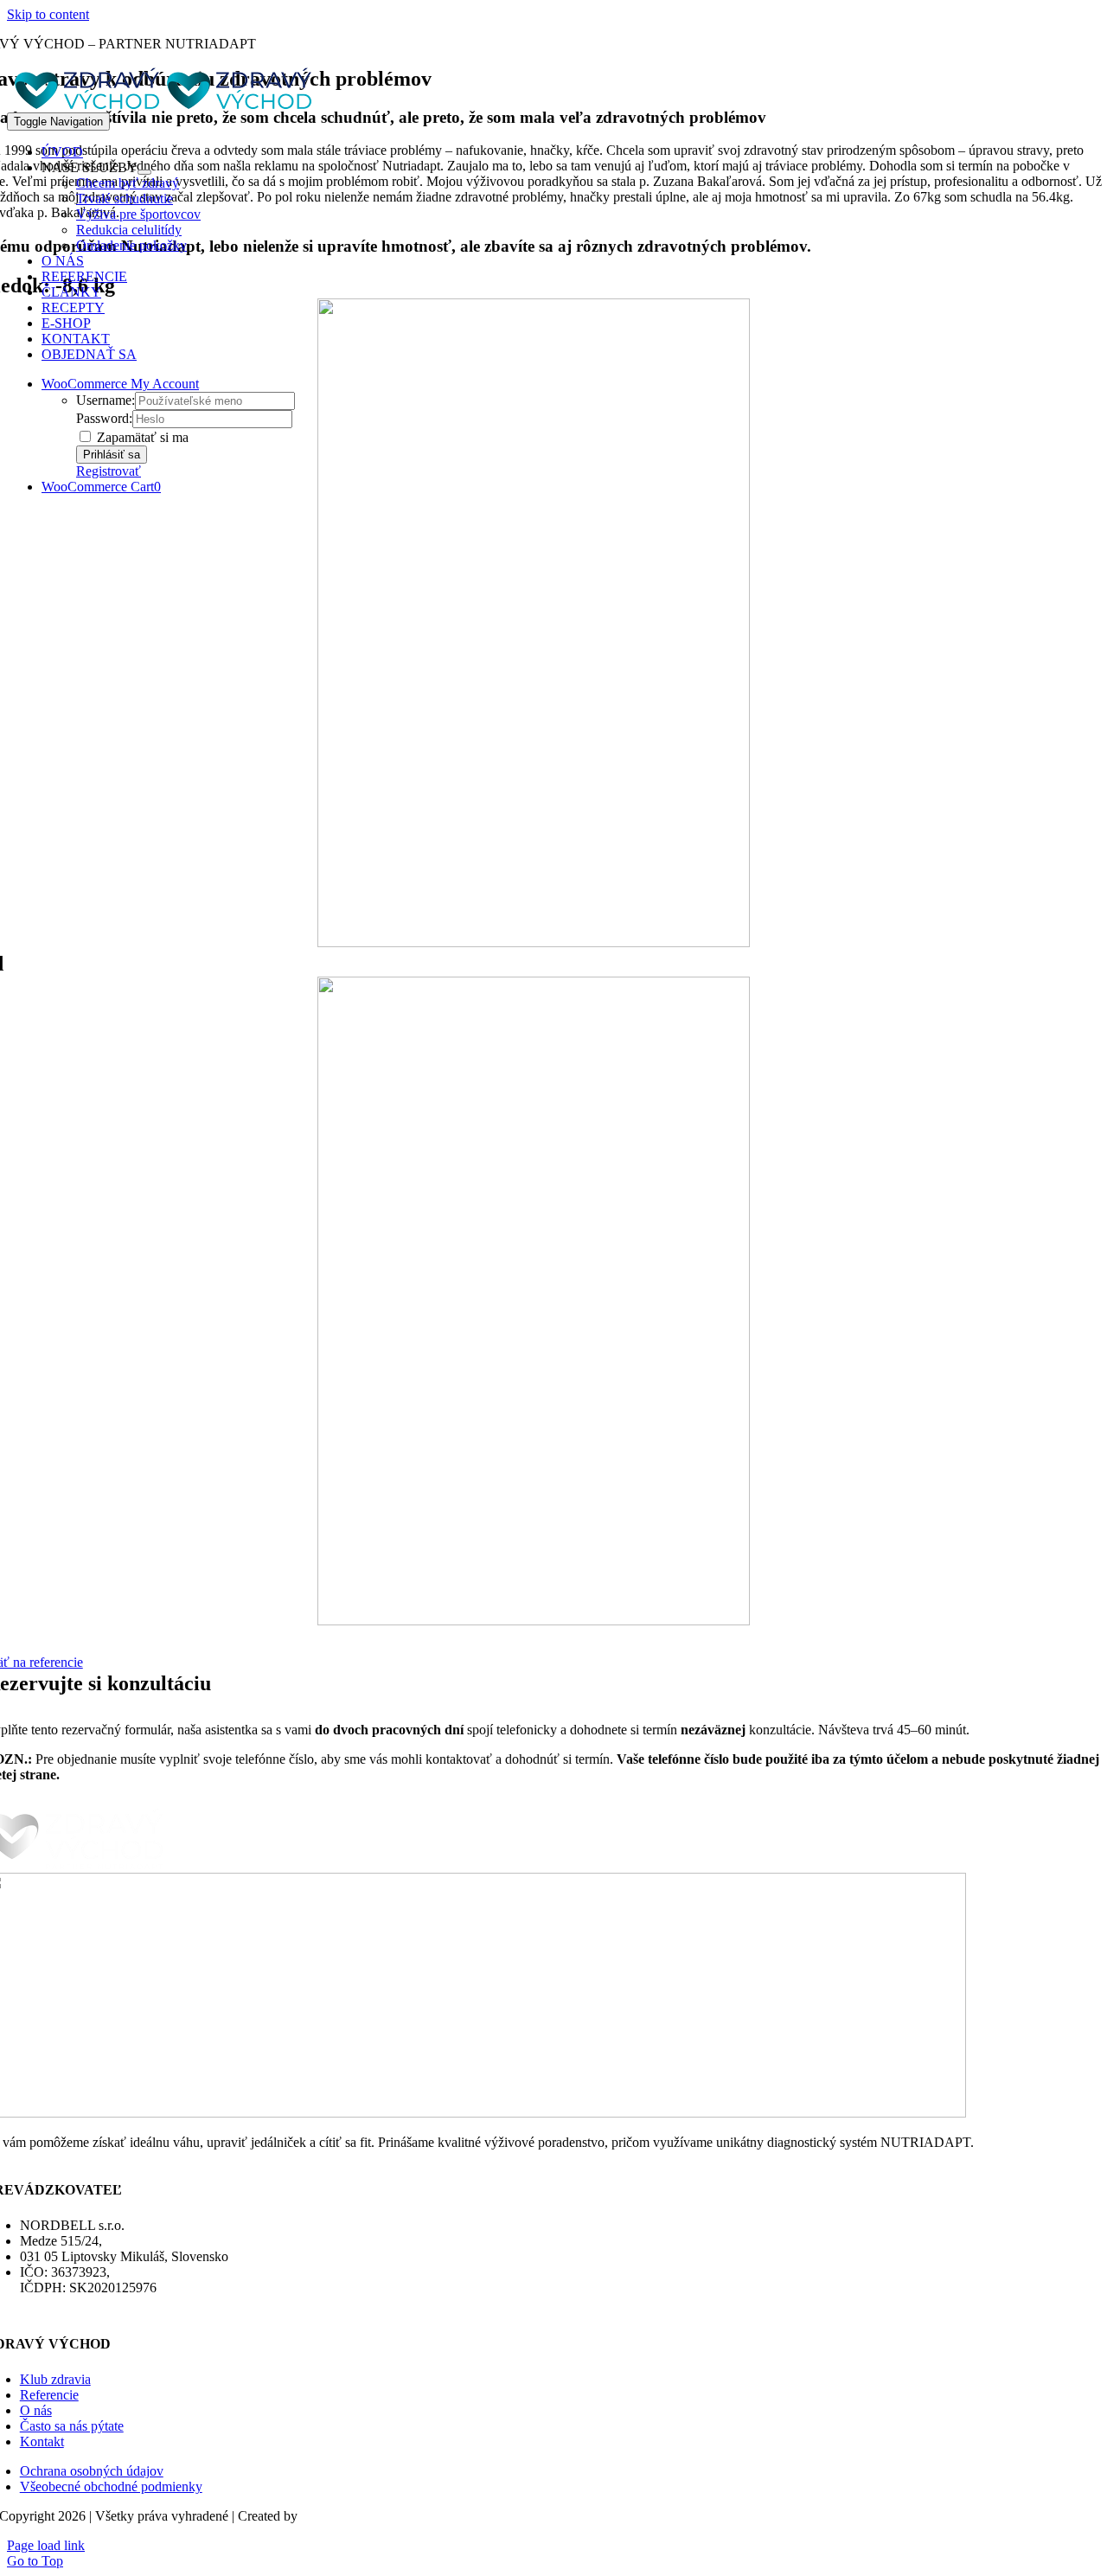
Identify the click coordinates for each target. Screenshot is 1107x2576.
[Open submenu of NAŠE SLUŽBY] (144, 172)
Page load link (46, 2545)
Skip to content (48, 14)
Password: (104, 418)
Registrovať (109, 471)
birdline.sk (330, 2516)
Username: (106, 400)
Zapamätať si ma (141, 437)
